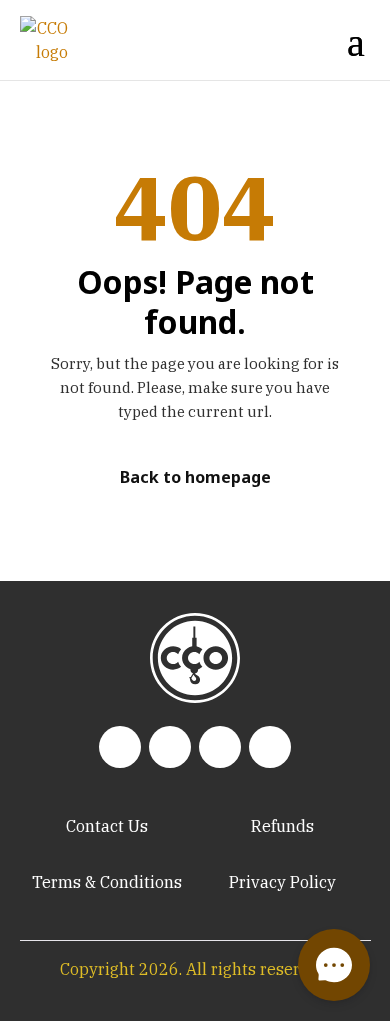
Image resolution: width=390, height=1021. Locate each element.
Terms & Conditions (107, 882)
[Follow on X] (270, 747)
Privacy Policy (282, 882)
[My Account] (283, 40)
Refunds (282, 826)
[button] (334, 965)
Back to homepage (195, 477)
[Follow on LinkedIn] (120, 747)
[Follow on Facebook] (220, 747)
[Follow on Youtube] (170, 747)
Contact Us (107, 826)
